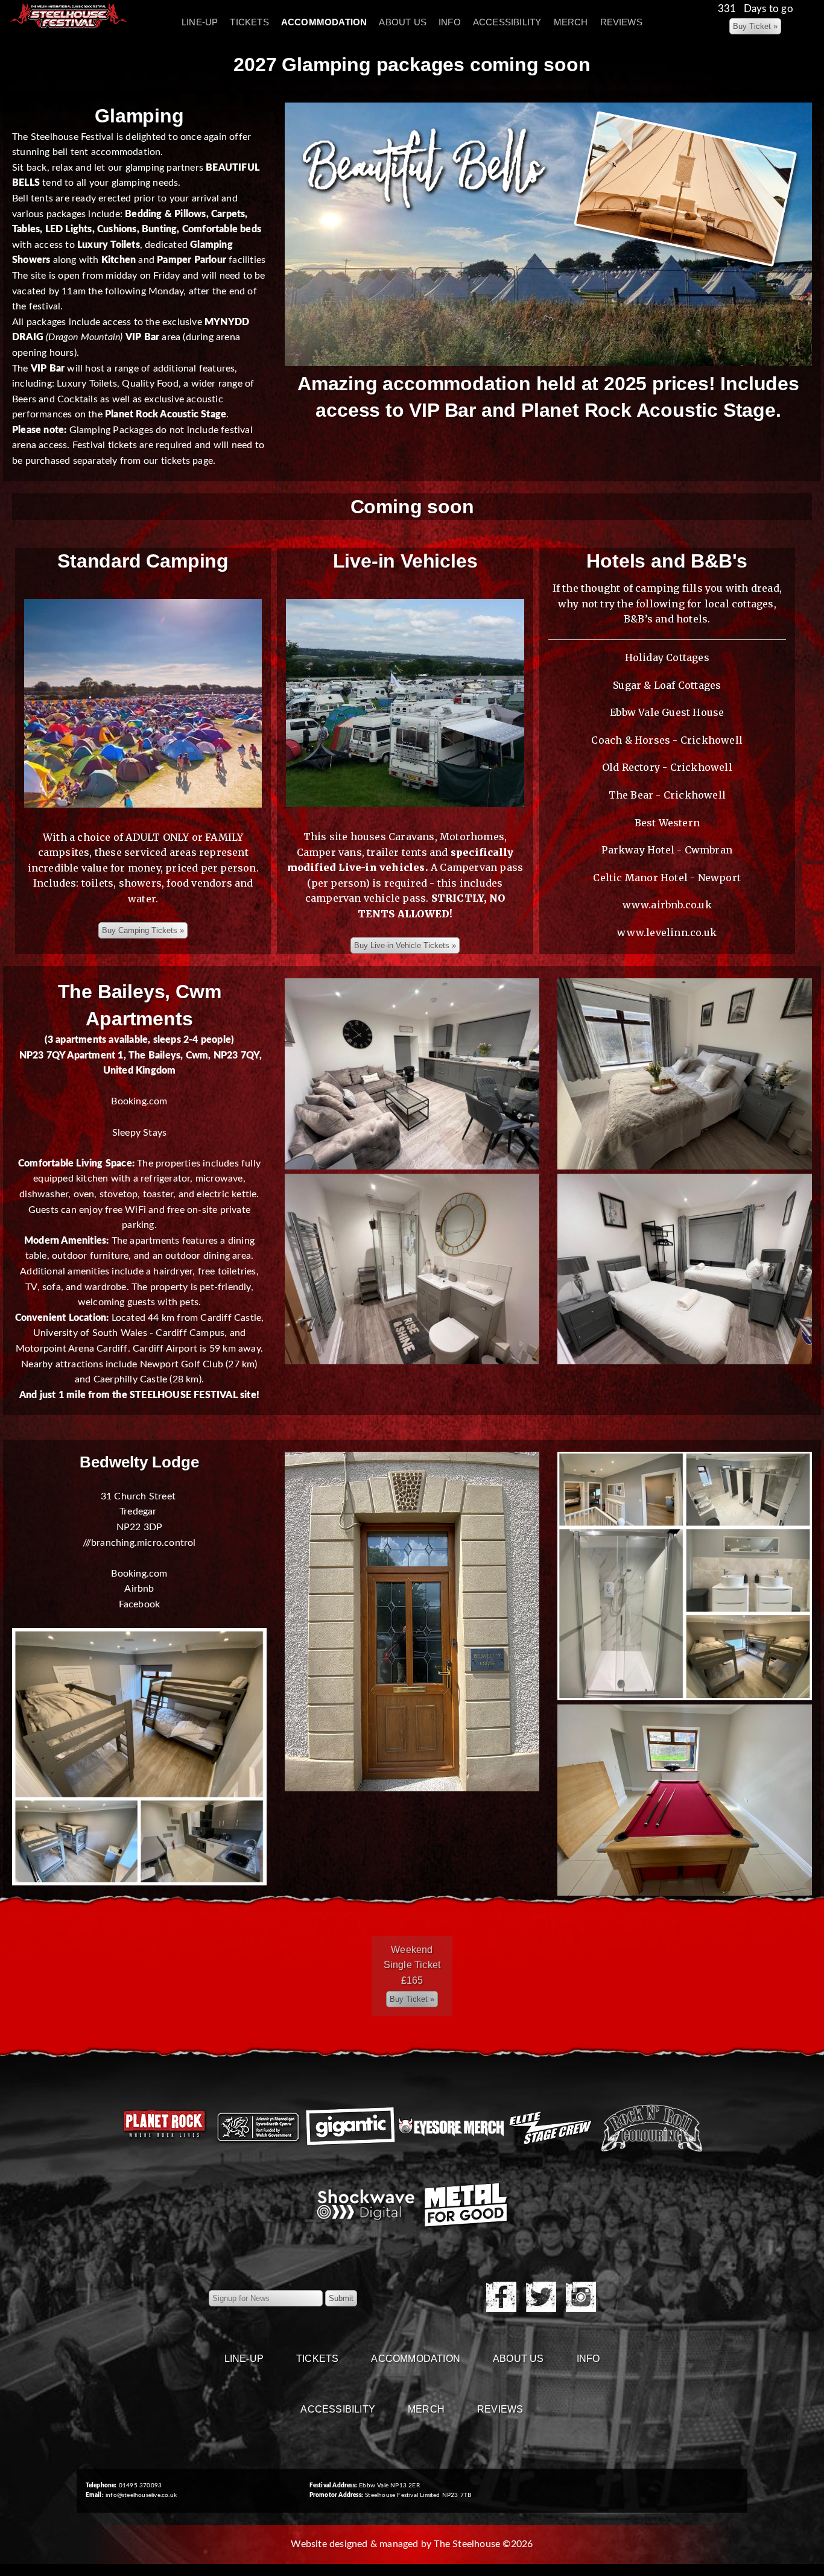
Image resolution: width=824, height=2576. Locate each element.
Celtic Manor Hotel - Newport (667, 878)
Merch (571, 22)
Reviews (621, 22)
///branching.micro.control (139, 1543)
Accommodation (324, 22)
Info (450, 22)
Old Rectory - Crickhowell (667, 767)
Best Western (667, 823)
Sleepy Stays (139, 1133)
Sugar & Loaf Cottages (667, 685)
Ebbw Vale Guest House (667, 712)
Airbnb (139, 1589)
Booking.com (139, 1101)
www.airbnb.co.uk (667, 905)
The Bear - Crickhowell (667, 795)
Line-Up (200, 22)
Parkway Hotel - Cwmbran (667, 850)
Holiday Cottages (667, 657)
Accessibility (507, 22)
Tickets (249, 22)
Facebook (140, 1604)
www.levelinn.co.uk (667, 932)
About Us (403, 22)
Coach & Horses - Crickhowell (667, 740)
